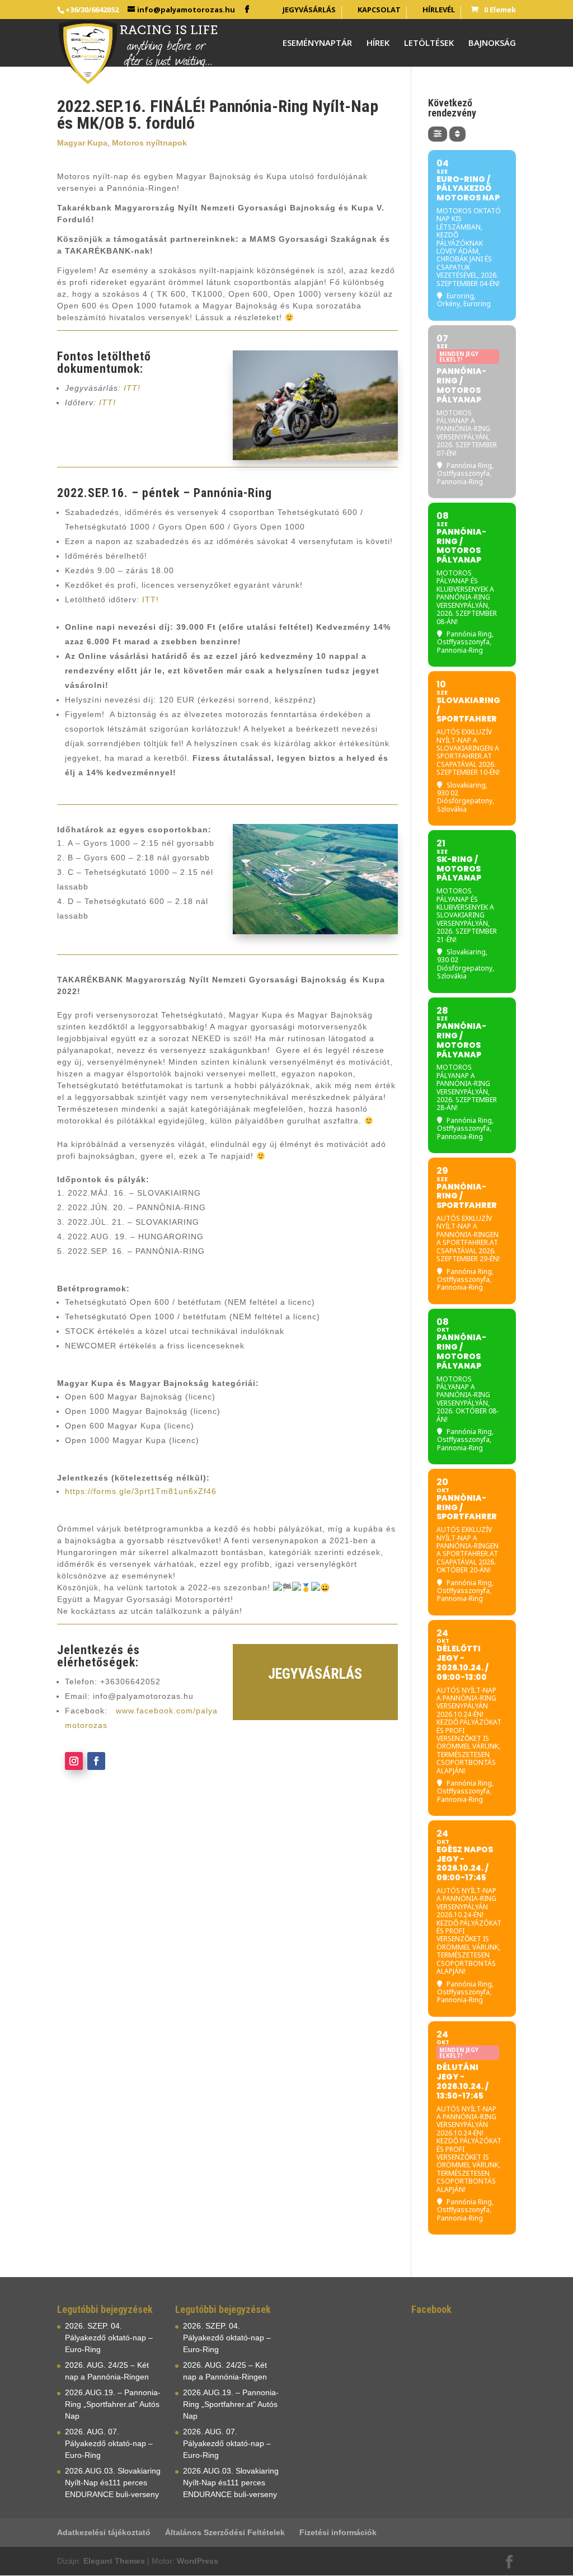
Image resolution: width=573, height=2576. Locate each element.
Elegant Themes (114, 2561)
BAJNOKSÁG (492, 43)
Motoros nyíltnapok (149, 143)
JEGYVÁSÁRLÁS (309, 10)
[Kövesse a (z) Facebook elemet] (96, 1761)
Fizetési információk (338, 2532)
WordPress (198, 2561)
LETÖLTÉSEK (429, 43)
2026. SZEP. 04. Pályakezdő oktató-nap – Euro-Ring (109, 2338)
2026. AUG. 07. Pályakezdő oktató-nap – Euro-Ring (109, 2443)
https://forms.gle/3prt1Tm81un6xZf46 (141, 1491)
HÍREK (378, 43)
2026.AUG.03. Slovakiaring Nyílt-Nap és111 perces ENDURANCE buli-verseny (113, 2483)
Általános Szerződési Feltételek (225, 2532)
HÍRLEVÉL (439, 10)
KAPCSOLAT (379, 10)
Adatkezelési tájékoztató (104, 2532)
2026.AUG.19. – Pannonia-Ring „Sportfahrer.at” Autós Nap (113, 2404)
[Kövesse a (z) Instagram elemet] (74, 1761)
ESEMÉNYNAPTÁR (317, 43)
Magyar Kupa (82, 143)
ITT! (132, 388)
